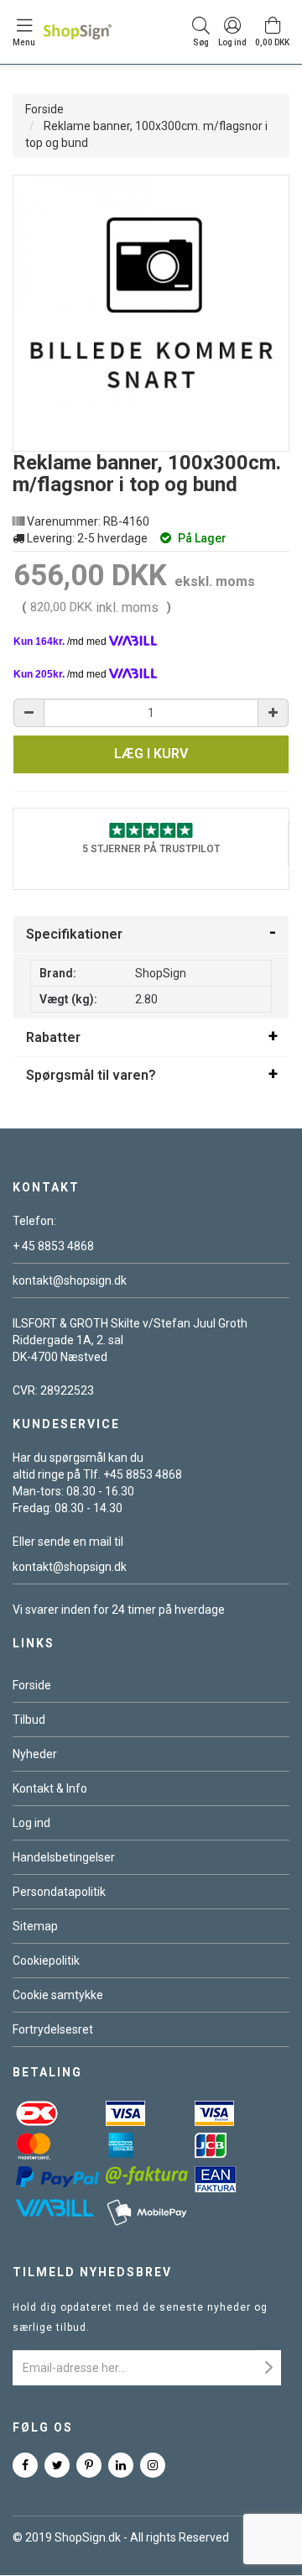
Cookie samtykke (58, 1995)
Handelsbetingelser (64, 1857)
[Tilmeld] (268, 2368)
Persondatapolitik (59, 1892)
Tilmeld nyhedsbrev (92, 2272)
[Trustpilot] (151, 830)
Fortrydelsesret (53, 2029)
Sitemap (35, 1926)
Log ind (31, 1823)
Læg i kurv (151, 754)
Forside (44, 109)
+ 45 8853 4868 (53, 1246)
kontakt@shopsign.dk (70, 1280)
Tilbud (29, 1720)
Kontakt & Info (50, 1788)
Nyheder (35, 1754)
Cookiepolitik (46, 1961)
